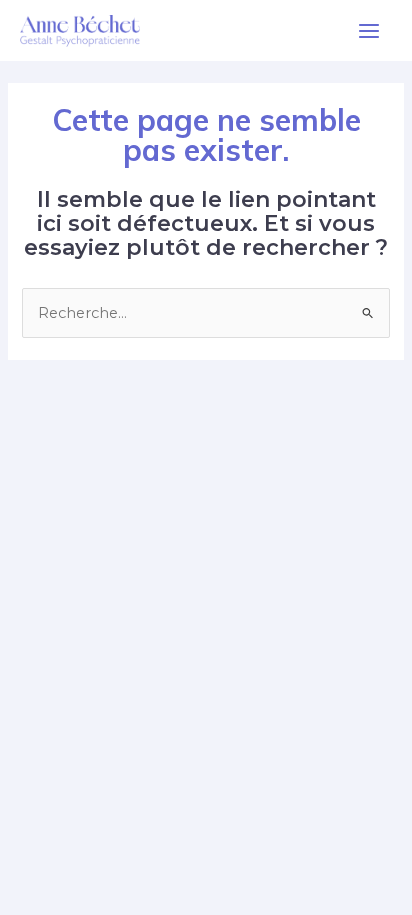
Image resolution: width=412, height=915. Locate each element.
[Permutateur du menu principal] (369, 31)
